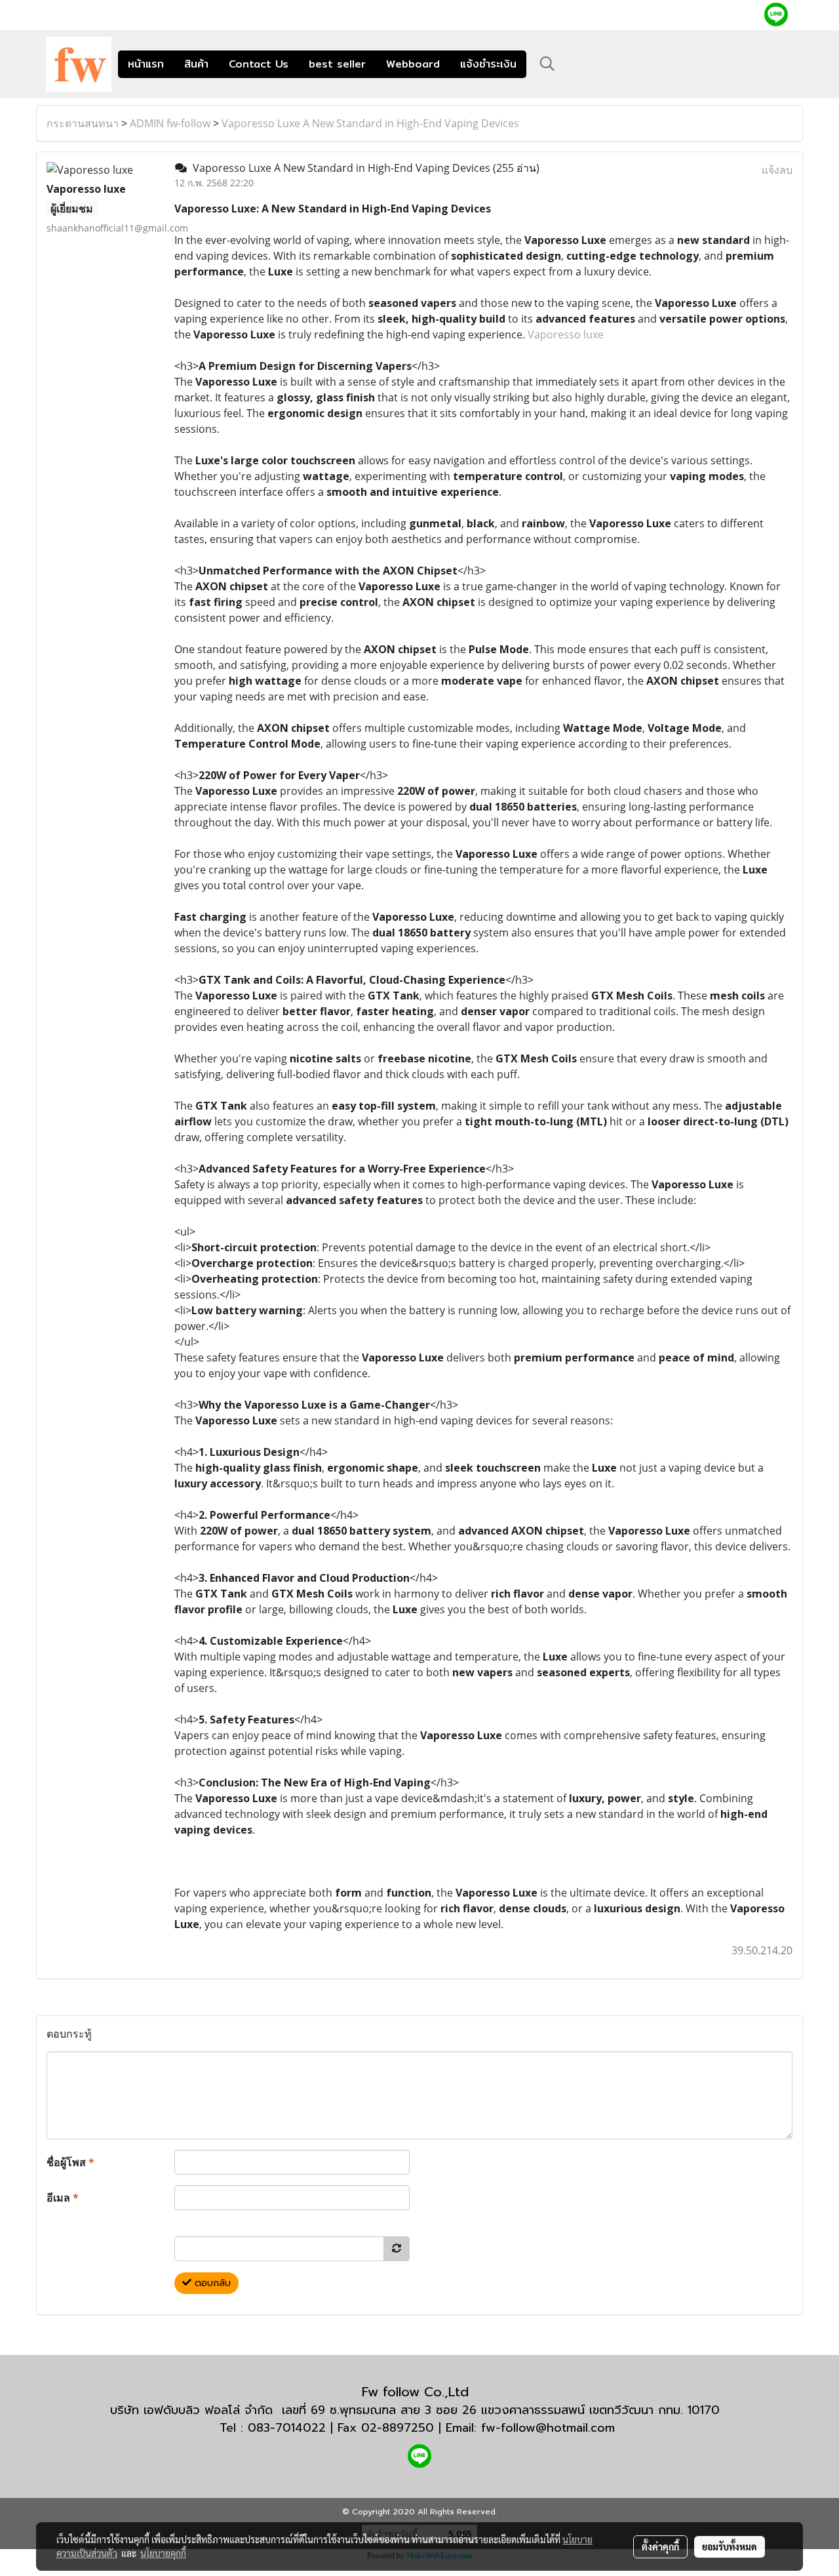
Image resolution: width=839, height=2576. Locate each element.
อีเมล (63, 2198)
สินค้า (196, 64)
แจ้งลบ (777, 170)
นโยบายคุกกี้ (163, 2553)
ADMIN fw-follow (170, 123)
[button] (547, 64)
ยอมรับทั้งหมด (730, 2546)
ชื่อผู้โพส (70, 2162)
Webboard (413, 64)
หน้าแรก (146, 64)
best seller (337, 64)
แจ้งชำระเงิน (488, 64)
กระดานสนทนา (83, 123)
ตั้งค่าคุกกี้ (660, 2546)
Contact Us (259, 64)
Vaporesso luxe (566, 334)
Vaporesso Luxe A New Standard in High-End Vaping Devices (370, 123)
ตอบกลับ (211, 2283)
